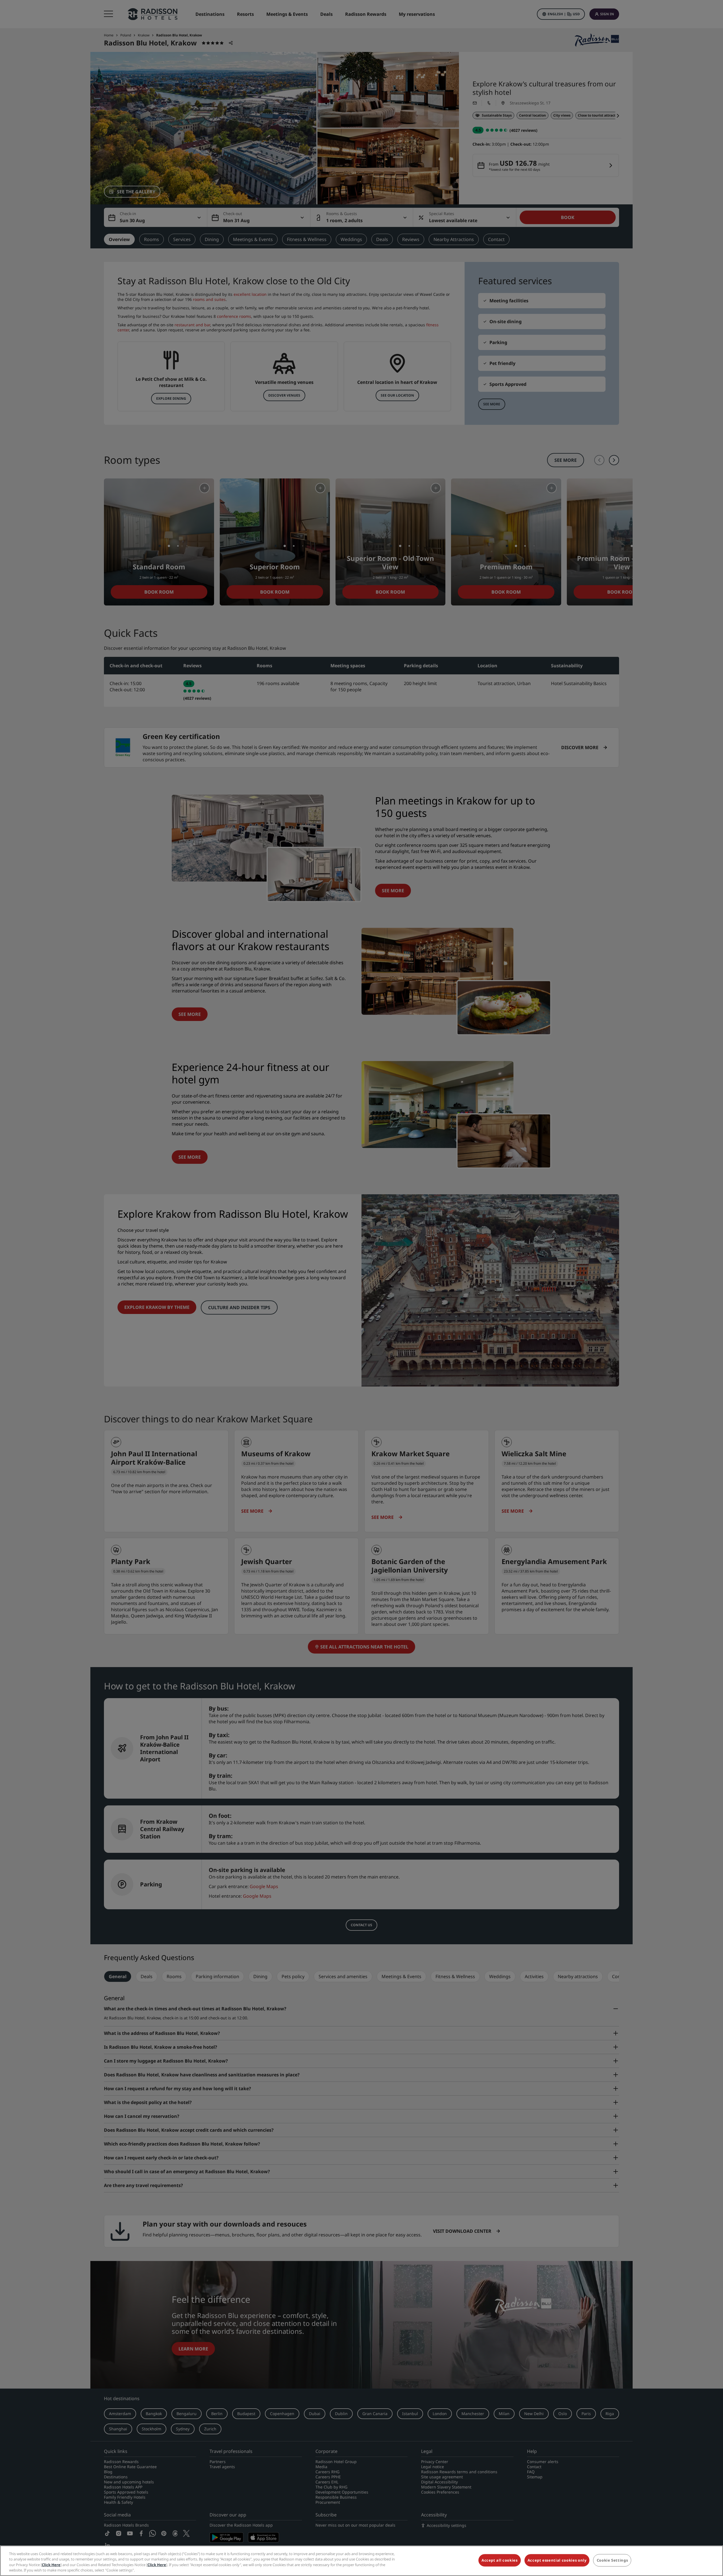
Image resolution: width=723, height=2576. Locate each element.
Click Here (51, 2565)
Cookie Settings (612, 2560)
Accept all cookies (500, 2560)
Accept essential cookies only (557, 2560)
